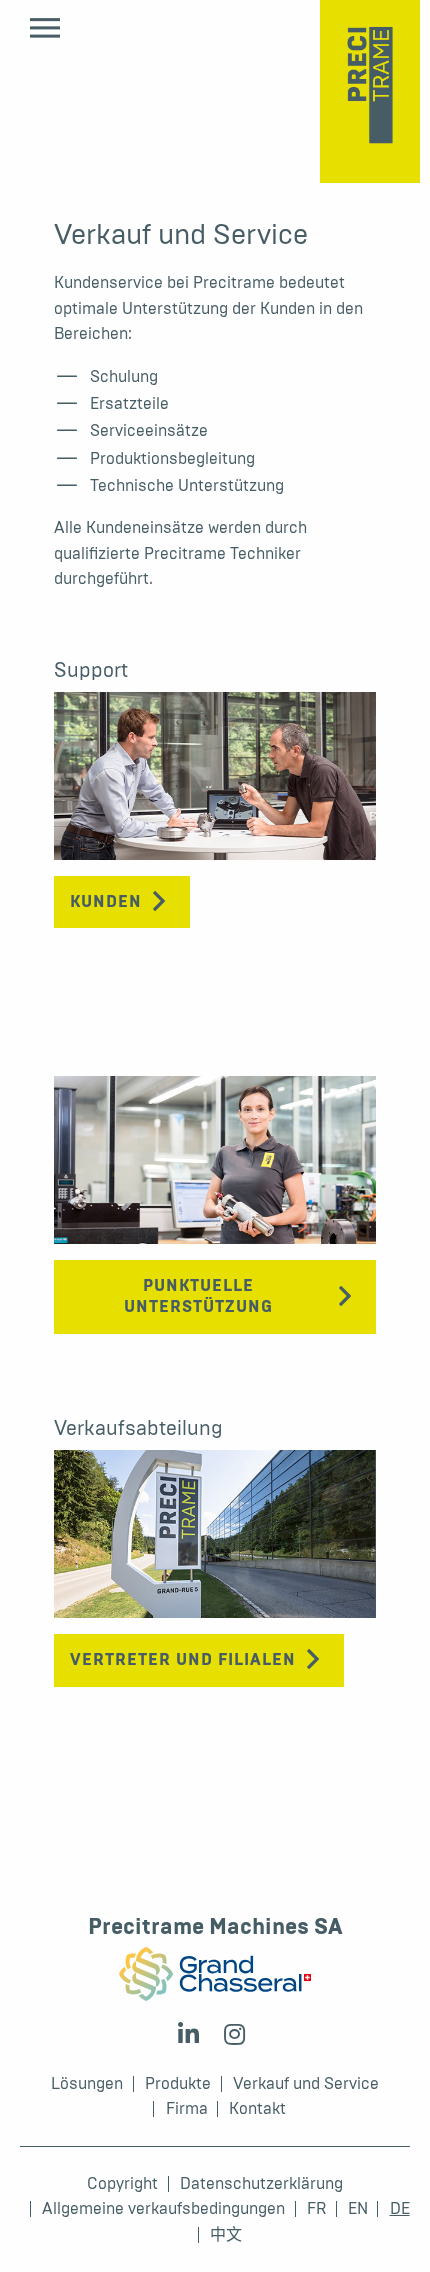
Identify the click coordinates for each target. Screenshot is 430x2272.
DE (400, 2209)
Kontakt (257, 2109)
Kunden (106, 902)
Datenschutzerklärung (261, 2184)
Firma (187, 2109)
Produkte (178, 2084)
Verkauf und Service (306, 2084)
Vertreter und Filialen (183, 1660)
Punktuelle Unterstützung (198, 1296)
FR (316, 2209)
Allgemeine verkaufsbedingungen (163, 2209)
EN (358, 2209)
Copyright (122, 2184)
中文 (226, 2235)
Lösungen (87, 2084)
